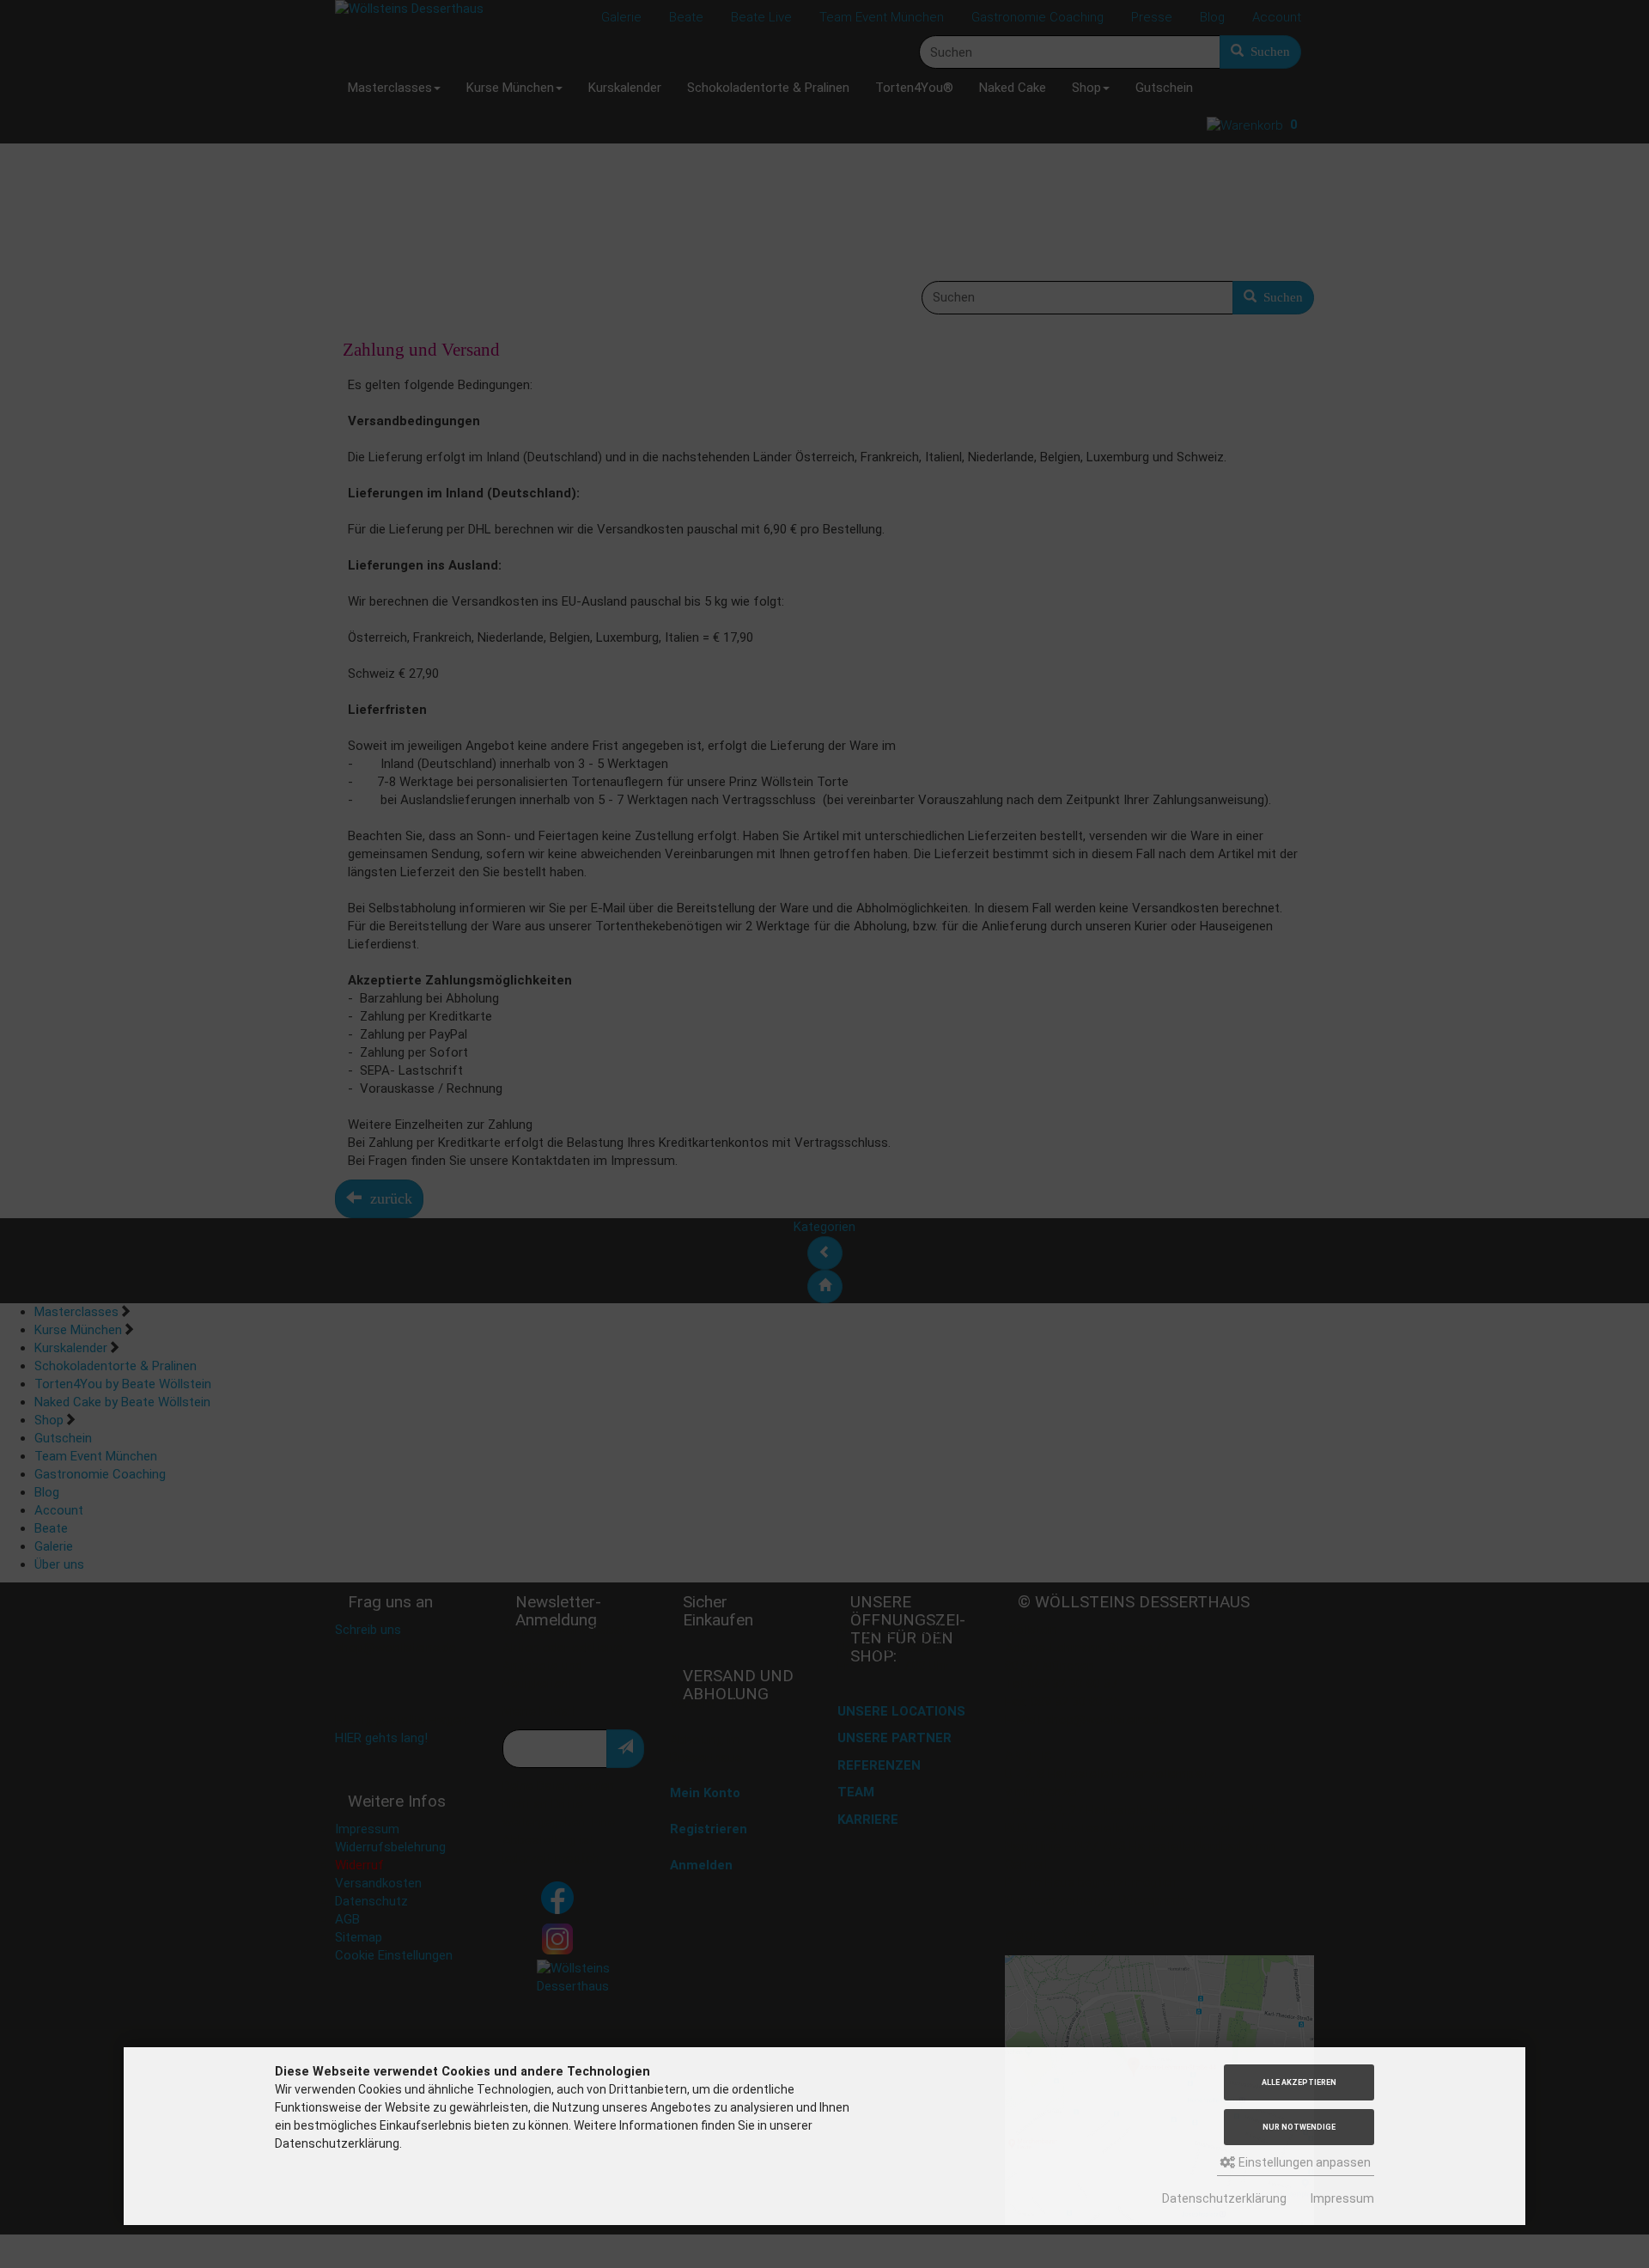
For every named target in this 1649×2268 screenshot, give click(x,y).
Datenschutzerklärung (1224, 2198)
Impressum (1342, 2198)
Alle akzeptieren (1299, 2082)
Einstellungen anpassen (1303, 2162)
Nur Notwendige (1299, 2127)
